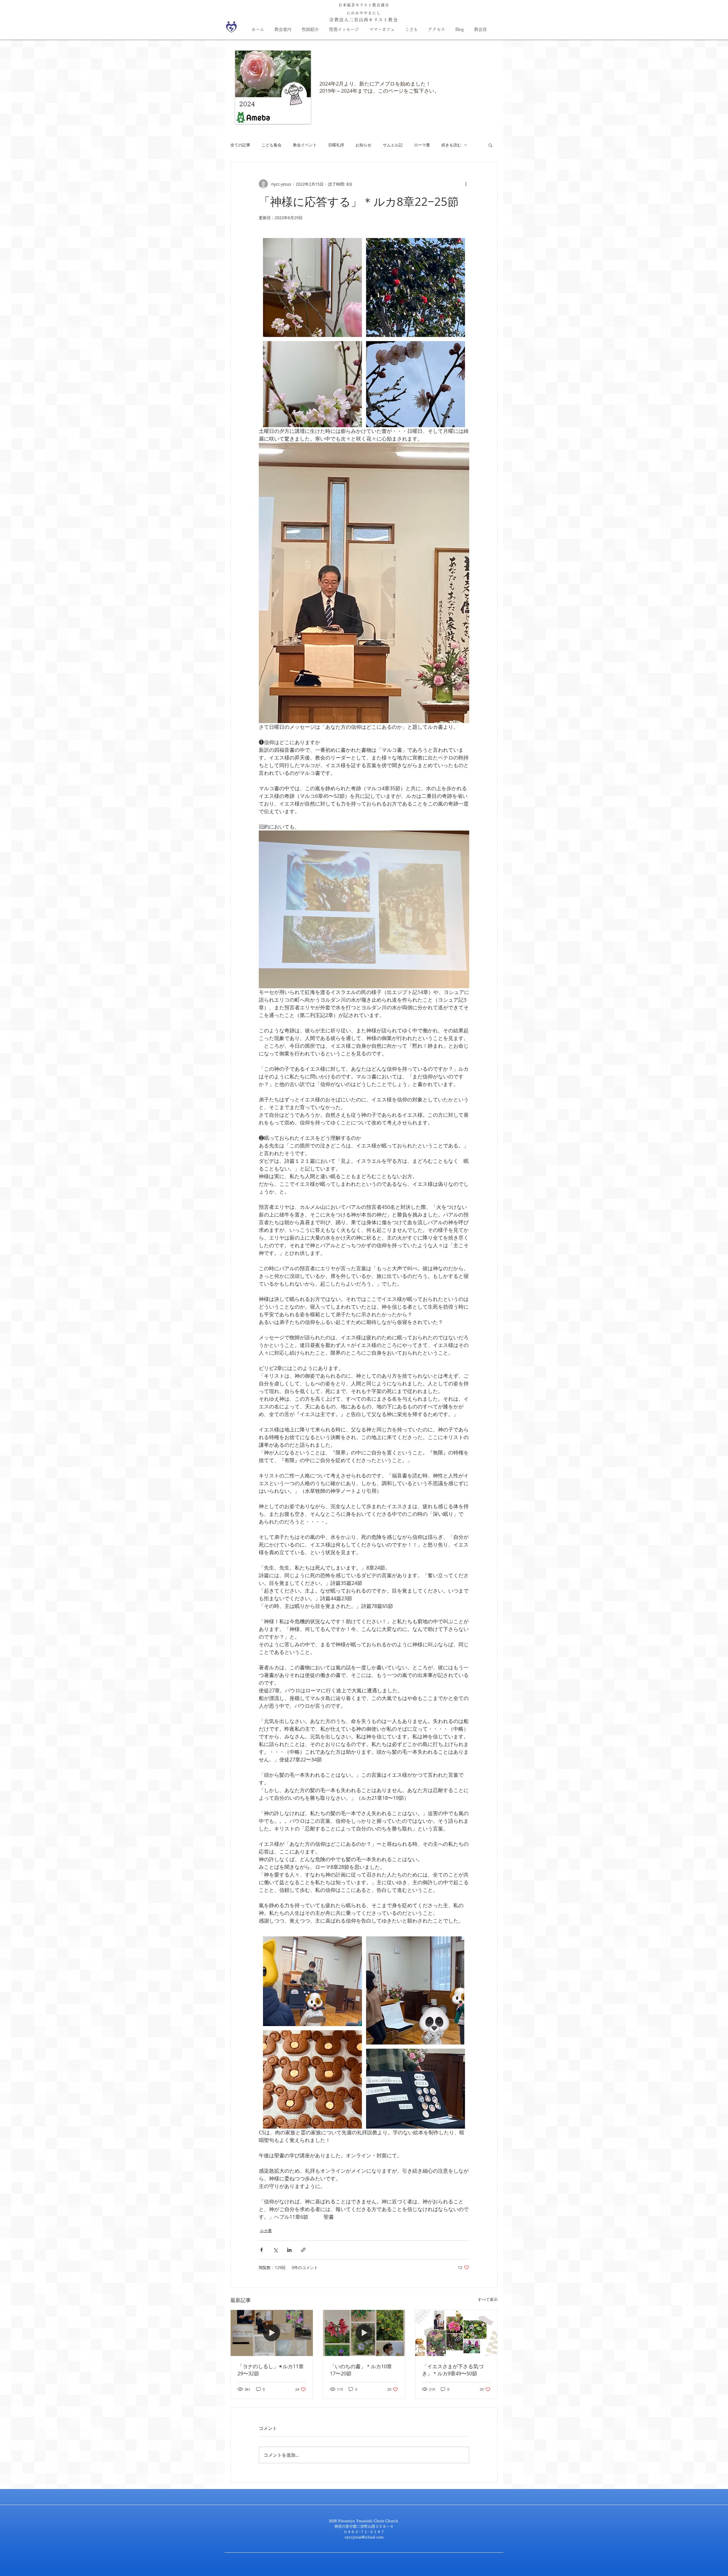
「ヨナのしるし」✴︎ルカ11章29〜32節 (271, 2370)
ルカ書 (266, 2231)
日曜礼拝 (336, 145)
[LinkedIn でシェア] (289, 2250)
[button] (490, 145)
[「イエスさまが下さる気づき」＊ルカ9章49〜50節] (456, 2333)
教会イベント (305, 145)
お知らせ (363, 145)
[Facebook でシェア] (261, 2250)
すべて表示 (488, 2299)
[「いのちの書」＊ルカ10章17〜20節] (364, 2333)
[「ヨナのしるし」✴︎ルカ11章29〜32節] (272, 2333)
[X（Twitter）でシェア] (275, 2250)
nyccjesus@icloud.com (364, 2537)
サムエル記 (393, 145)
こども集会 (272, 145)
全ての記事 (240, 145)
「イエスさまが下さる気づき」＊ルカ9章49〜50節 (453, 2370)
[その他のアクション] (466, 184)
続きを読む (451, 145)
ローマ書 (422, 145)
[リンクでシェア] (303, 2250)
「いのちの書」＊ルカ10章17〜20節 (361, 2370)
